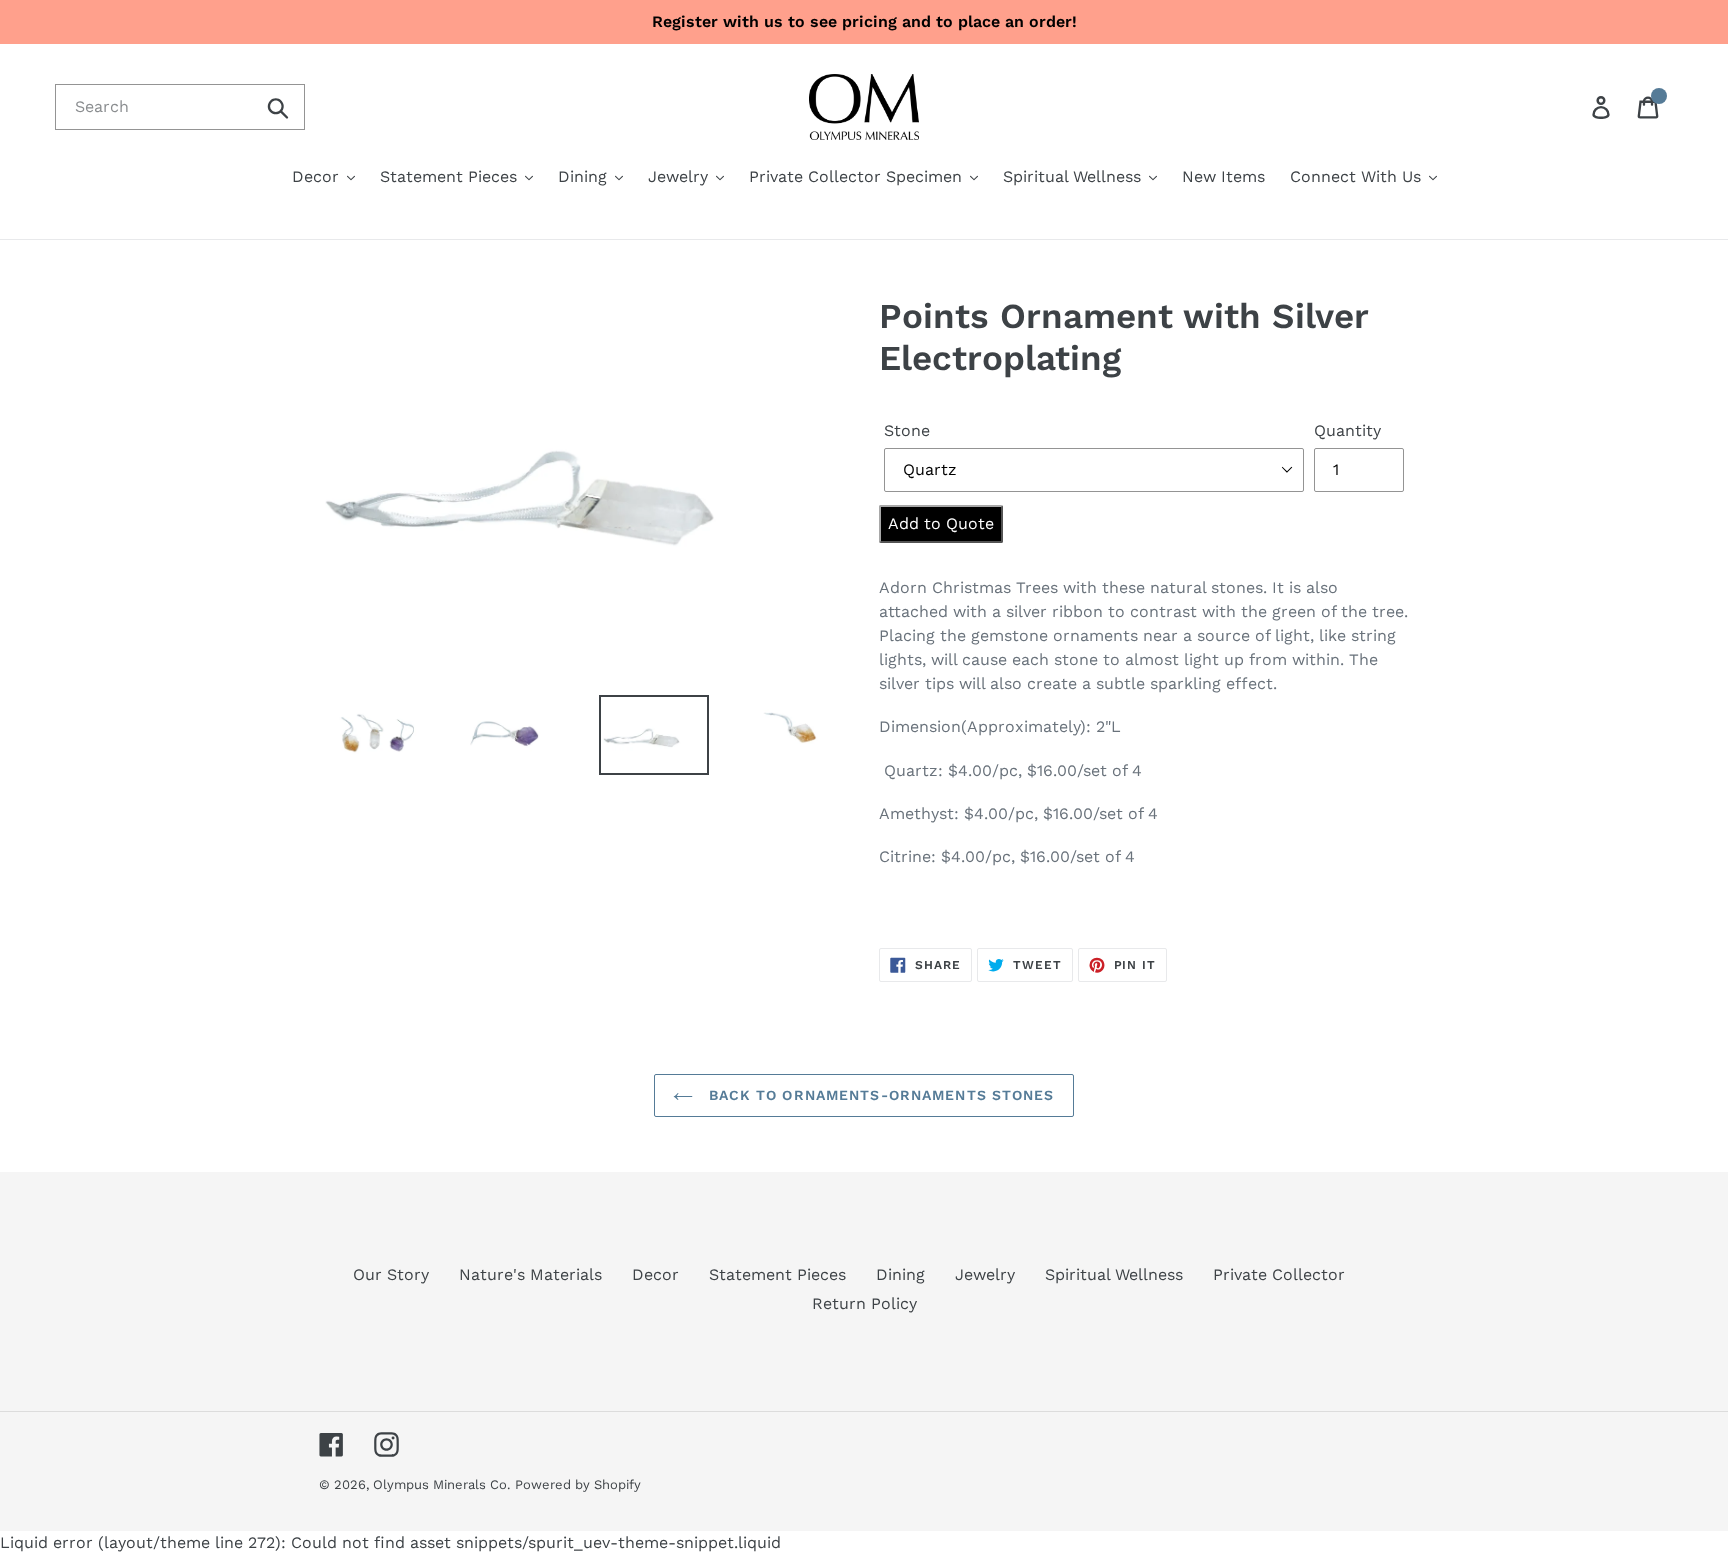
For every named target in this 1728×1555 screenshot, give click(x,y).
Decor (655, 1274)
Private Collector (1279, 1274)
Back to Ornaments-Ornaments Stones (878, 1095)
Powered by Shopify (578, 1484)
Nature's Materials (530, 1274)
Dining (900, 1274)
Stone (907, 430)
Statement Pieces (777, 1274)
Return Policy (864, 1303)
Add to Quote (941, 523)
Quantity (1347, 430)
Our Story (391, 1274)
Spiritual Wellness (1114, 1274)
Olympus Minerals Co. (441, 1484)
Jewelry (985, 1274)
